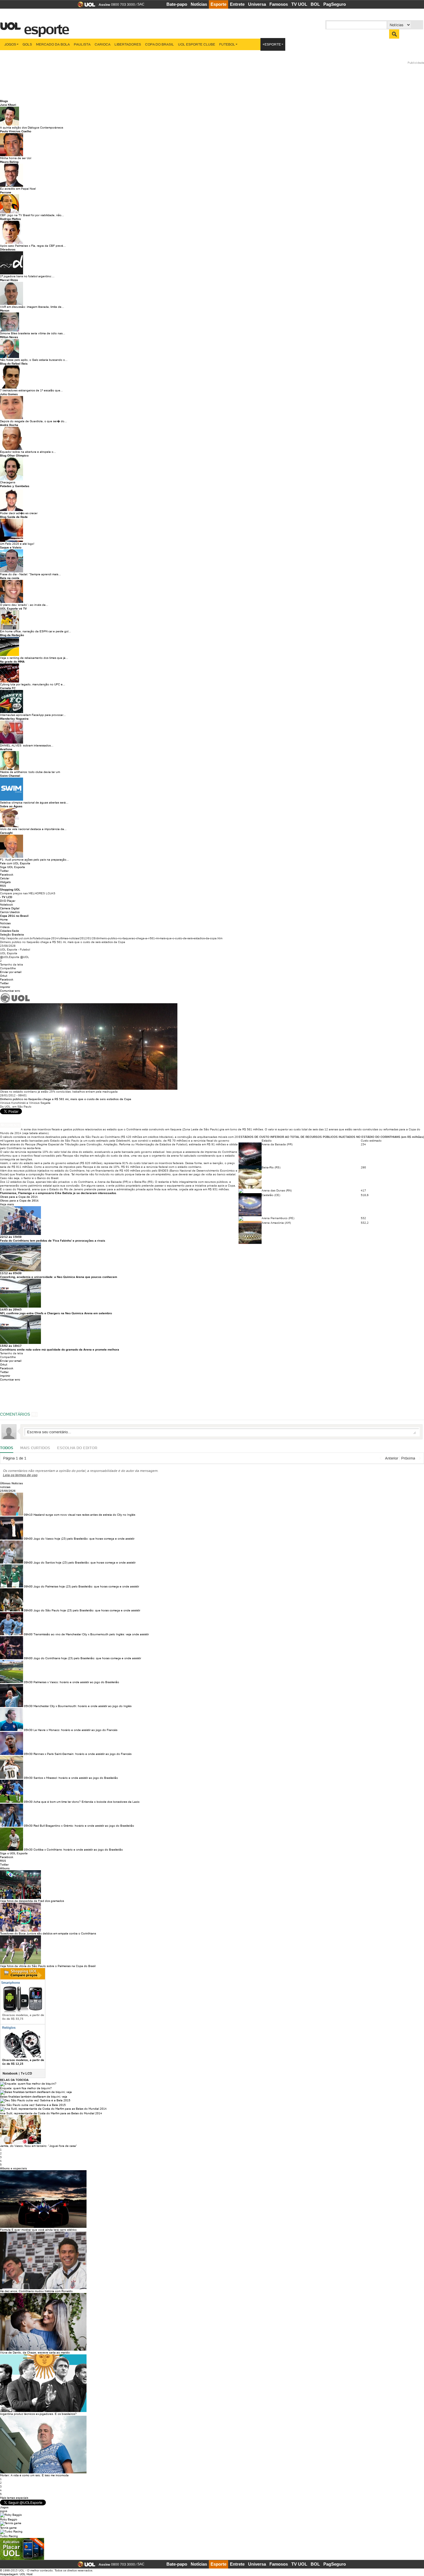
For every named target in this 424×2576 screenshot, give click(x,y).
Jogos (10, 44)
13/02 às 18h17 (11, 1346)
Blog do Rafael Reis (14, 364)
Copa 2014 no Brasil (14, 916)
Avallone (6, 749)
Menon (5, 311)
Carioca (103, 44)
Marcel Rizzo (9, 280)
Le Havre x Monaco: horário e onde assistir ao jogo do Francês (75, 1730)
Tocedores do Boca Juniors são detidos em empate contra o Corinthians (48, 1933)
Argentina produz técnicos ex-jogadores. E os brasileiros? (38, 2414)
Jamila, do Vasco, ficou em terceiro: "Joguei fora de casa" (39, 2146)
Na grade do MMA (12, 662)
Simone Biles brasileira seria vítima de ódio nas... (33, 333)
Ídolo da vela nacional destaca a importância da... (33, 829)
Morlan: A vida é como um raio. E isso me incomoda (34, 2475)
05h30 (28, 1682)
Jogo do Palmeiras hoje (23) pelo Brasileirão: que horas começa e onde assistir (86, 1586)
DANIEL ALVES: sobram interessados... (27, 745)
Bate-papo (177, 4)
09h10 (28, 1515)
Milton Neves (9, 337)
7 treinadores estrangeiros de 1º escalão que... (31, 390)
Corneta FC (8, 688)
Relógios (9, 2028)
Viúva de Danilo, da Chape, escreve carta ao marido (35, 2352)
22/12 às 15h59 (11, 1237)
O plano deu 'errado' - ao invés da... (24, 605)
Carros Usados (10, 912)
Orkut (4, 976)
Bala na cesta (10, 578)
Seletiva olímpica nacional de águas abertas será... (34, 803)
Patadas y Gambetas (15, 486)
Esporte (218, 4)
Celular (5, 878)
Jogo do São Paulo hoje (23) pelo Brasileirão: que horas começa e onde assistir (87, 1610)
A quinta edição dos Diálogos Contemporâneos (32, 128)
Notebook (6, 905)
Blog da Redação (12, 635)
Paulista (82, 44)
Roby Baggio (9, 2519)
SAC (141, 4)
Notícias (199, 4)
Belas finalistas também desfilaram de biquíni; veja (34, 2097)
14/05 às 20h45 (11, 1309)
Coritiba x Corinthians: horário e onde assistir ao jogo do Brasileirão (78, 1850)
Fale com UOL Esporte (15, 863)
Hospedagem (9, 2574)
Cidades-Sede (10, 931)
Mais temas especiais (14, 2498)
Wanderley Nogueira (14, 719)
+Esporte (272, 44)
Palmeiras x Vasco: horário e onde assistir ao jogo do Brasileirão (76, 1682)
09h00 (28, 1539)
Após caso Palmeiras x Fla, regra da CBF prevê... (33, 246)
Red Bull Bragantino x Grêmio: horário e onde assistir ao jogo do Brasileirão (84, 1826)
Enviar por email (11, 972)
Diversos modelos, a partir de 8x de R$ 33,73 (23, 2017)
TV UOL (299, 4)
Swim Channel (10, 776)
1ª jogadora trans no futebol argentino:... (27, 276)
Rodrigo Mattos (11, 219)
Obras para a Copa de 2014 (19, 1197)
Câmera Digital (10, 908)
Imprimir (5, 987)
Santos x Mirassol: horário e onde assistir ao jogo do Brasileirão (76, 1778)
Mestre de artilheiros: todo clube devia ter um (30, 772)
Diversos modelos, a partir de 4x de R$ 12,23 (23, 2062)
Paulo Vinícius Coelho (16, 131)
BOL (315, 4)
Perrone (6, 192)
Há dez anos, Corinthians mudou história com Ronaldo (36, 2291)
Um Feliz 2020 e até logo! (17, 544)
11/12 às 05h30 (11, 1273)
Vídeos (5, 927)
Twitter (4, 871)
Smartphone (10, 1983)
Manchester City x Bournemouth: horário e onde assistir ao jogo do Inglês (82, 1706)
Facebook (7, 875)
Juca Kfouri (8, 105)
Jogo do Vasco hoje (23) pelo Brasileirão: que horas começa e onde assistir (84, 1539)
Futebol (227, 44)
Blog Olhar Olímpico (14, 456)
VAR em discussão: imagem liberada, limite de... (32, 307)
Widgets (5, 882)
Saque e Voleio (11, 547)
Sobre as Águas (11, 806)
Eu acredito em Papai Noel (18, 189)
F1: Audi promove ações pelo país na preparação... (34, 860)
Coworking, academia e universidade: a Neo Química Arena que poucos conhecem (59, 1277)
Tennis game (8, 2528)
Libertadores (128, 44)
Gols (27, 44)
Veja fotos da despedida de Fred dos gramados (32, 1901)
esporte (43, 26)
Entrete (237, 4)
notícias (5, 1487)
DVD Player (8, 901)
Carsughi (6, 833)
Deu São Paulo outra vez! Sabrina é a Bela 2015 (33, 2105)
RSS (3, 886)
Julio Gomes (9, 394)
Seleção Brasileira (12, 935)
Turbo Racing (9, 2536)
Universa (257, 4)
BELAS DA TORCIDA (14, 2080)
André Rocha (9, 425)
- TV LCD (6, 897)
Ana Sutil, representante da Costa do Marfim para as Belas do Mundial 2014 (51, 2113)
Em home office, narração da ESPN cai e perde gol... (35, 631)
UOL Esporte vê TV (13, 609)
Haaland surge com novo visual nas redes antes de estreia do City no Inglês (84, 1515)
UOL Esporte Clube (197, 44)
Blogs (4, 101)
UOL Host (26, 2574)
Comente (12, 1125)
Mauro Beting (9, 162)
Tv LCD (26, 2073)
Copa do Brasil (160, 44)
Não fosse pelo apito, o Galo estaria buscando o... (34, 360)
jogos (4, 2511)
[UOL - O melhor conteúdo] (85, 6)
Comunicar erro (10, 991)
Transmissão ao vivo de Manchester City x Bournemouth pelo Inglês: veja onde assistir (91, 1634)
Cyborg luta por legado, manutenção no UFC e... (33, 684)
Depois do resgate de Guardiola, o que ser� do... (33, 421)
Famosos (279, 4)
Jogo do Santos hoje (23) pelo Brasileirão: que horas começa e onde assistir (85, 1563)
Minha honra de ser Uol (16, 158)
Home (4, 920)
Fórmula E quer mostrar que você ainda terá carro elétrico (38, 2230)
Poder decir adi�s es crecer (19, 513)
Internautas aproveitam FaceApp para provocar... (33, 715)
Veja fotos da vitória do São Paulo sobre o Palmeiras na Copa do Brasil (48, 1966)
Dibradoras (8, 249)
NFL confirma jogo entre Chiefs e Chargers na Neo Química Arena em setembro (56, 1313)
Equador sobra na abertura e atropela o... (28, 452)
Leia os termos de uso (20, 1475)
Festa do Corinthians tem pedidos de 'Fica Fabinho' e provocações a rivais (53, 1241)
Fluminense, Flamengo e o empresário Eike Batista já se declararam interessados (58, 1193)
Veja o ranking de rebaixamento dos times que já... (34, 658)
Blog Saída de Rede (14, 517)
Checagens (8, 482)
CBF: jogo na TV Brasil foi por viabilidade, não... (32, 215)
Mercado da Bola (53, 44)
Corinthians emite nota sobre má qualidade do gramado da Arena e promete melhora (60, 1350)
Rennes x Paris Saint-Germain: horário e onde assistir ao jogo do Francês (82, 1754)
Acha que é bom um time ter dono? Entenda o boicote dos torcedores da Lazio (87, 1802)
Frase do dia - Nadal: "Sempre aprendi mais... (30, 574)
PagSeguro (335, 4)
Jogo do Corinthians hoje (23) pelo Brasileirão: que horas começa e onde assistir (87, 1658)
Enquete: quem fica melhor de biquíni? (26, 2088)
